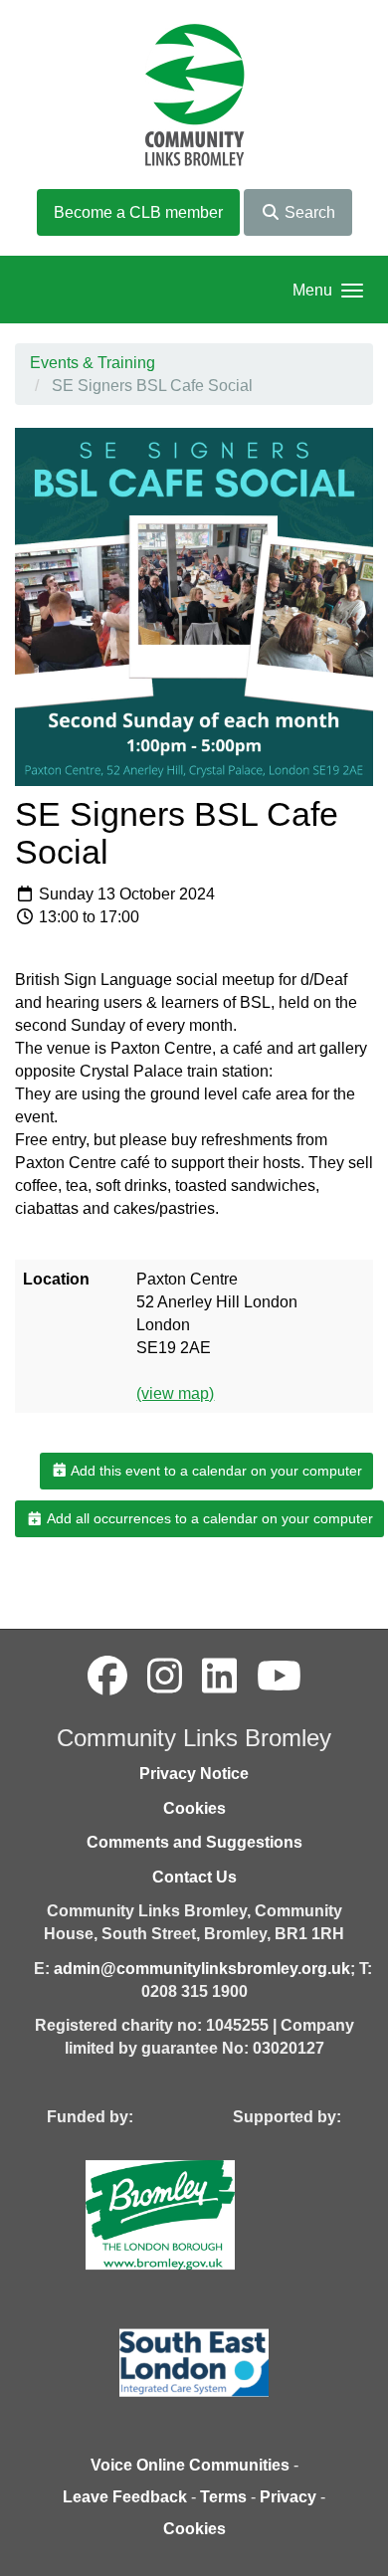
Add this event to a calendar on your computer (215, 1471)
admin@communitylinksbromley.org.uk (202, 1969)
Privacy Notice (194, 1774)
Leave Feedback (125, 2497)
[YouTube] (279, 1677)
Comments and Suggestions (194, 1842)
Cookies (194, 1808)
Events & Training (93, 363)
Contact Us (194, 1877)
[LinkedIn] (219, 1677)
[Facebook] (107, 1677)
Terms (223, 2497)
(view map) (175, 1393)
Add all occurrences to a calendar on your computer (208, 1518)
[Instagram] (165, 1677)
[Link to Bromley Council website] (190, 2213)
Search (308, 212)
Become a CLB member (138, 212)
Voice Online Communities (190, 2465)
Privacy (288, 2497)
